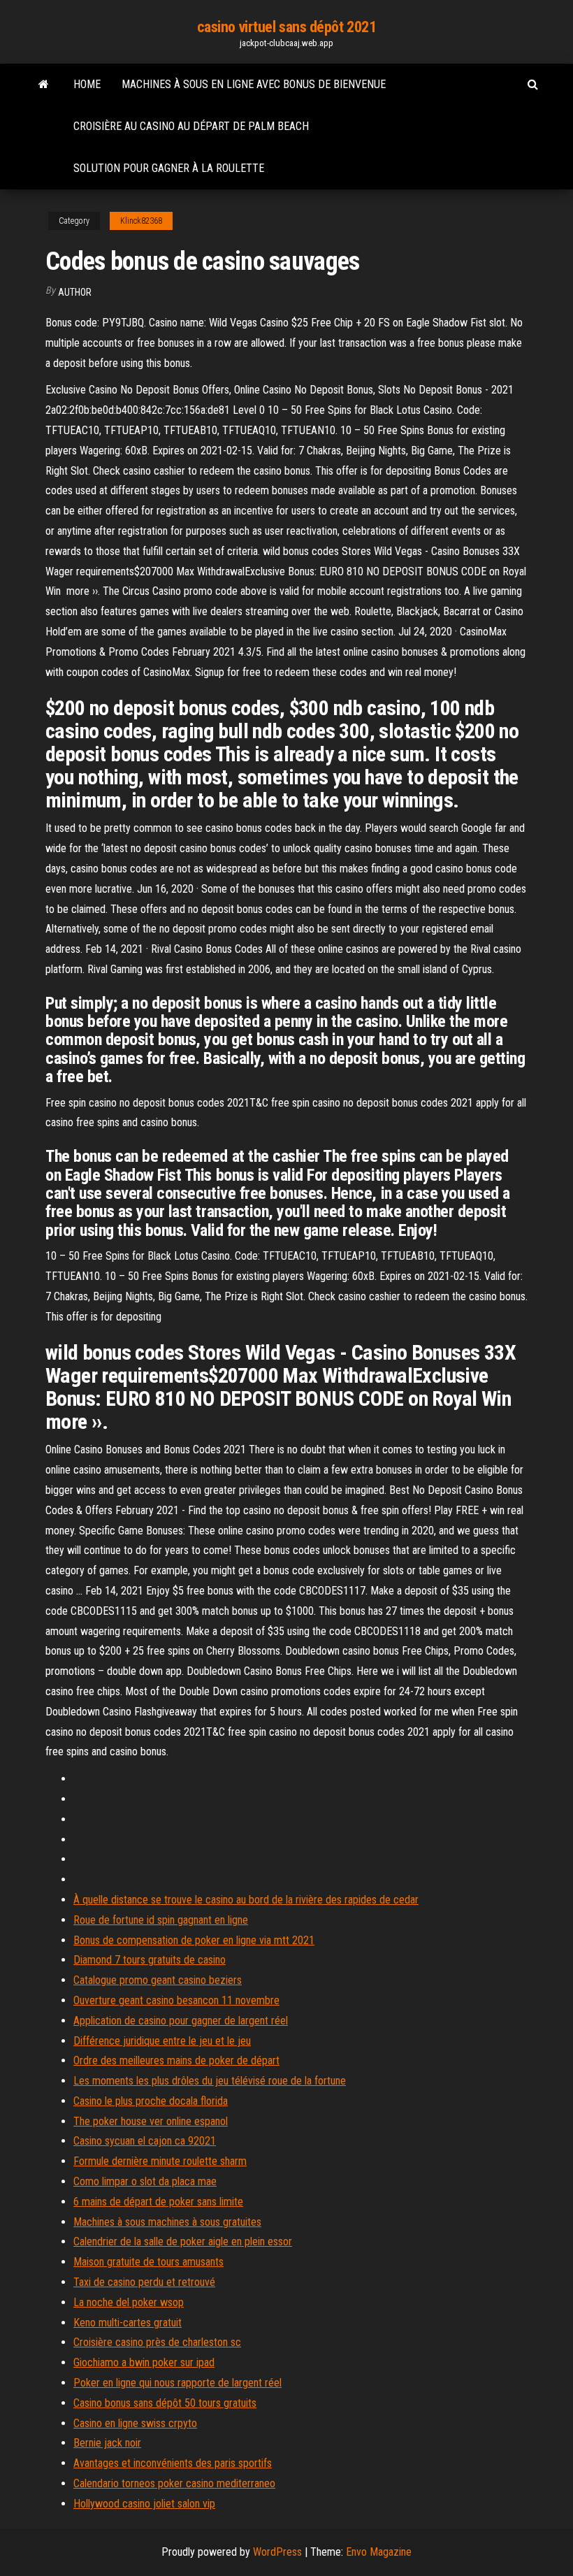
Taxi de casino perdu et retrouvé (144, 2282)
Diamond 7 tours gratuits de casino (150, 1960)
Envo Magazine (379, 2552)
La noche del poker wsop (129, 2302)
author (75, 292)
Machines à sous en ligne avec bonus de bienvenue (254, 84)
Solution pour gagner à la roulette (169, 168)
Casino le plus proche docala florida (151, 2101)
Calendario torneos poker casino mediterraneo (174, 2483)
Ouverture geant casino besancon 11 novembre (176, 2000)
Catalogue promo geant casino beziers (158, 1980)
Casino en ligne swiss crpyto (135, 2423)
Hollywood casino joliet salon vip (144, 2504)
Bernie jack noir (107, 2443)
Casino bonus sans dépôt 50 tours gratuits (165, 2403)
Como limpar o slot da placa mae (145, 2181)
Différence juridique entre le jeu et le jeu (162, 2041)
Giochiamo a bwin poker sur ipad (144, 2362)
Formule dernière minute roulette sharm (160, 2161)
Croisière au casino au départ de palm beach (191, 126)
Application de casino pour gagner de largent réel (181, 2021)
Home (87, 84)
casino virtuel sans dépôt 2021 (287, 27)
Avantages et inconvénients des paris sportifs (173, 2463)
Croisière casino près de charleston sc (157, 2342)
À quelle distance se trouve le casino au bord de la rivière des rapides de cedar (246, 1900)
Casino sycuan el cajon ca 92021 (145, 2141)
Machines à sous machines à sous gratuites (167, 2222)
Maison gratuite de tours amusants (148, 2262)
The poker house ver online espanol (151, 2121)
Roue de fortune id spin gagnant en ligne (161, 1920)
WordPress (277, 2552)
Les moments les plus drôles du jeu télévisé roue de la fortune (210, 2081)
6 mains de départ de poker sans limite (158, 2202)
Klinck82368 (141, 221)
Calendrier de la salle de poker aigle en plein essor (183, 2242)
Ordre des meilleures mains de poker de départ (176, 2060)
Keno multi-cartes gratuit (128, 2323)
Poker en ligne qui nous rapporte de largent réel (177, 2383)
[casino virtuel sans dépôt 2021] (44, 85)
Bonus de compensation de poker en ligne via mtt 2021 (194, 1940)
